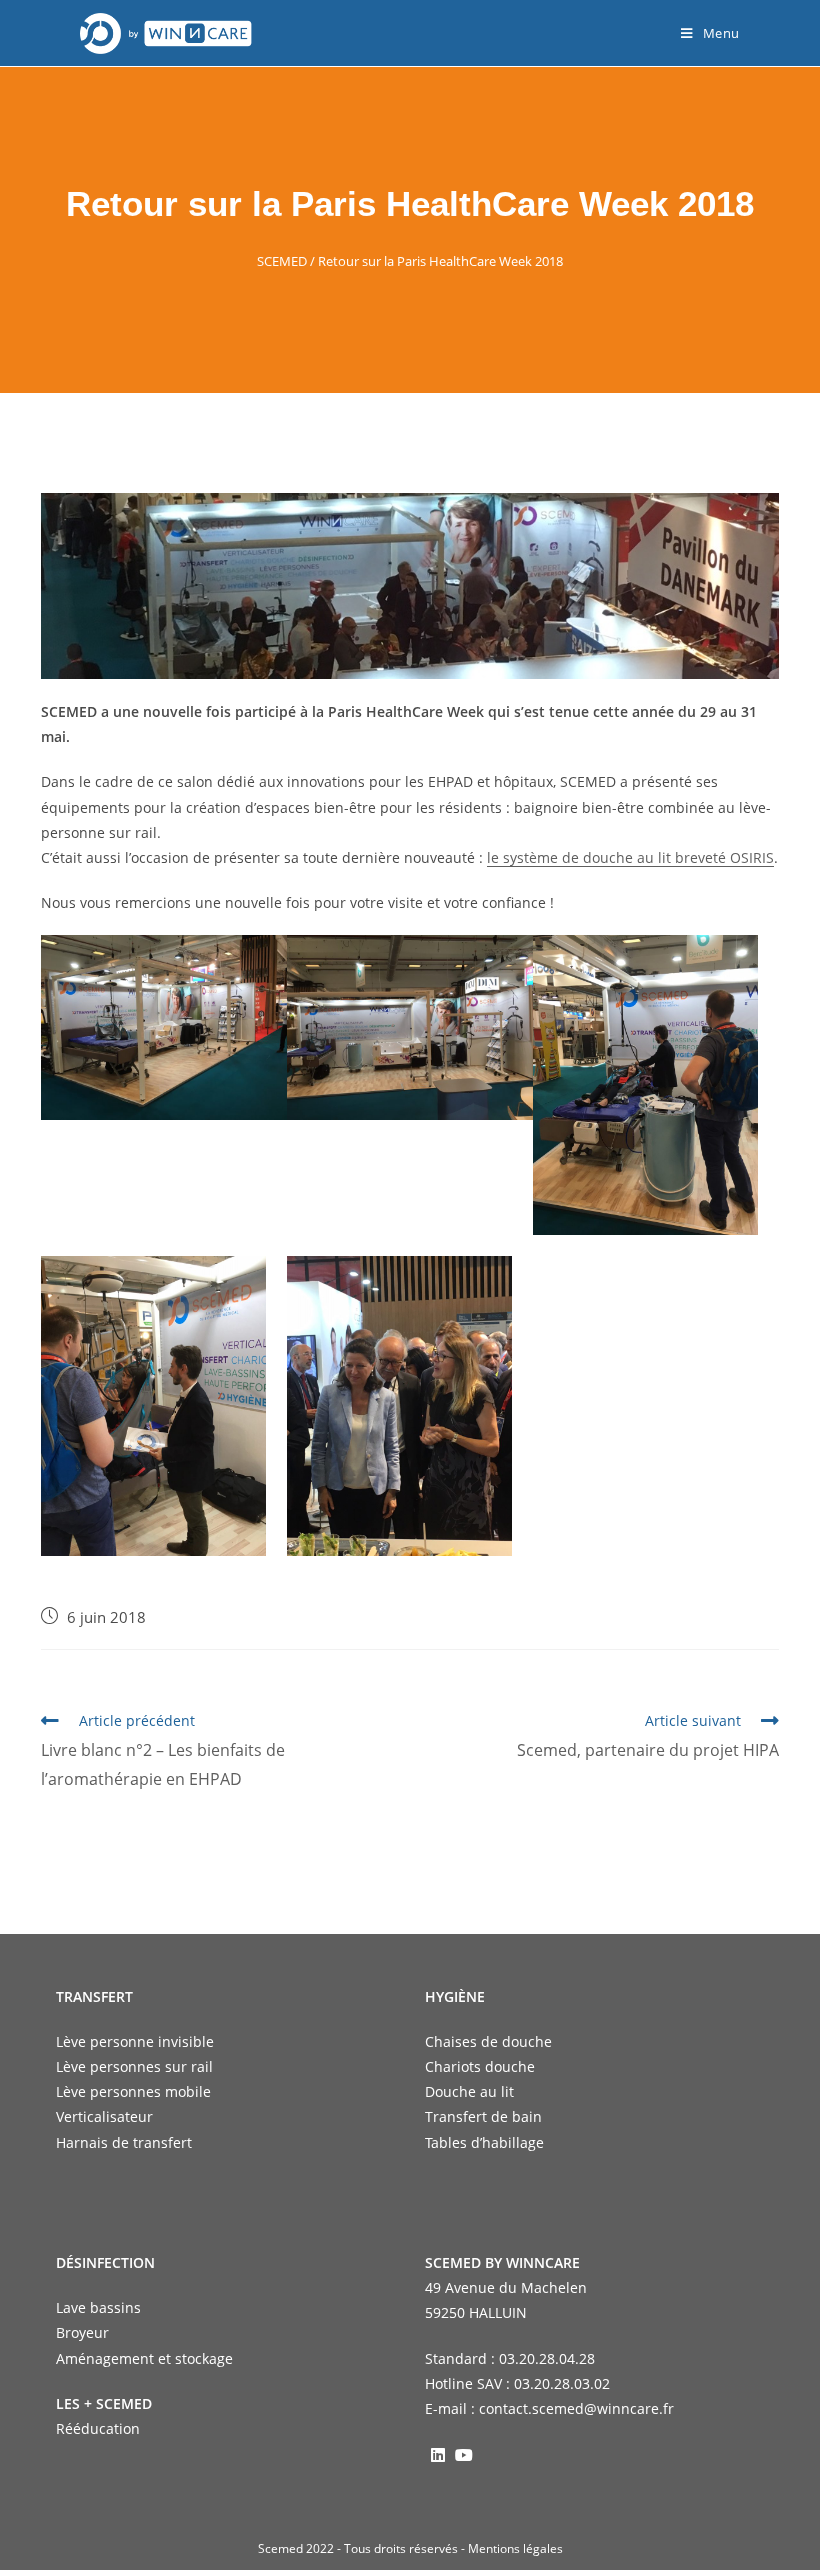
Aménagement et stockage (144, 2358)
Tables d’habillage (484, 2142)
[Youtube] (464, 2454)
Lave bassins (98, 2307)
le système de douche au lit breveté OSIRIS (630, 857)
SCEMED (282, 261)
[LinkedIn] (438, 2454)
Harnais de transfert (124, 2142)
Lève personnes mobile (133, 2091)
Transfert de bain (483, 2116)
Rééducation (98, 2428)
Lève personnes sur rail (134, 2066)
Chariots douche (480, 2066)
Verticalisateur (104, 2116)
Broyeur (82, 2332)
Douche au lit (469, 2091)
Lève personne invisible (135, 2041)
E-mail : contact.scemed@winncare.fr (549, 2408)
